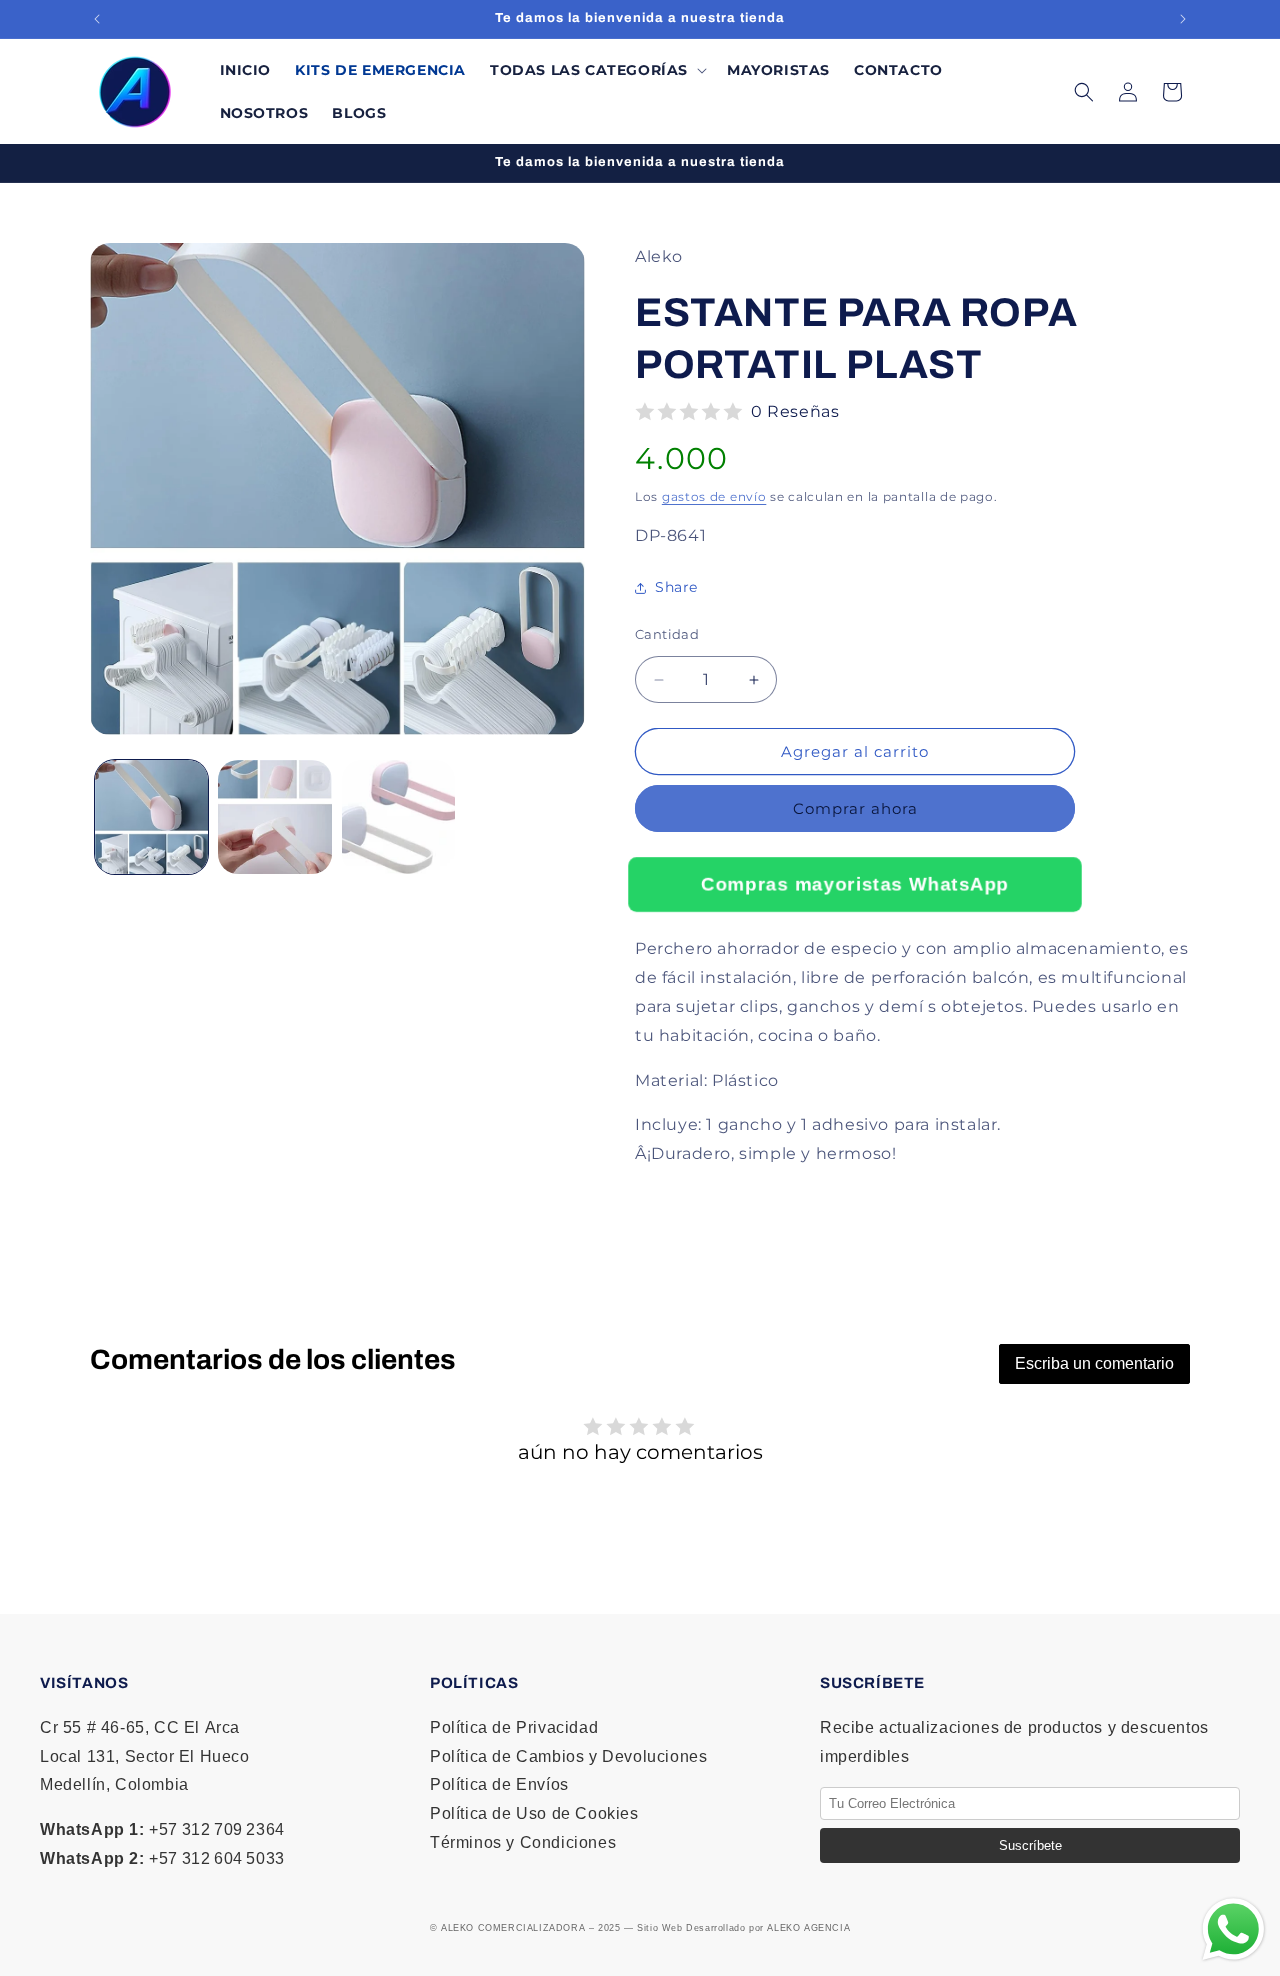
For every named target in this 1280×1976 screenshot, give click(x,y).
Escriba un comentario (1094, 1363)
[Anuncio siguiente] (1183, 19)
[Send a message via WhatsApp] (1233, 1929)
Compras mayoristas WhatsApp (855, 883)
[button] (596, 70)
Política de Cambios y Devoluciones (568, 1756)
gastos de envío (714, 496)
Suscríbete (1030, 1845)
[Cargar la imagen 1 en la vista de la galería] (151, 816)
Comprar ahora (855, 809)
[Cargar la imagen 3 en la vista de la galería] (398, 816)
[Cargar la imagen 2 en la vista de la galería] (274, 816)
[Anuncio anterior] (97, 19)
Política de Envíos (499, 1784)
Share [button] (676, 588)
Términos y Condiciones (523, 1842)
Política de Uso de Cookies (534, 1813)
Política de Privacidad (514, 1727)
